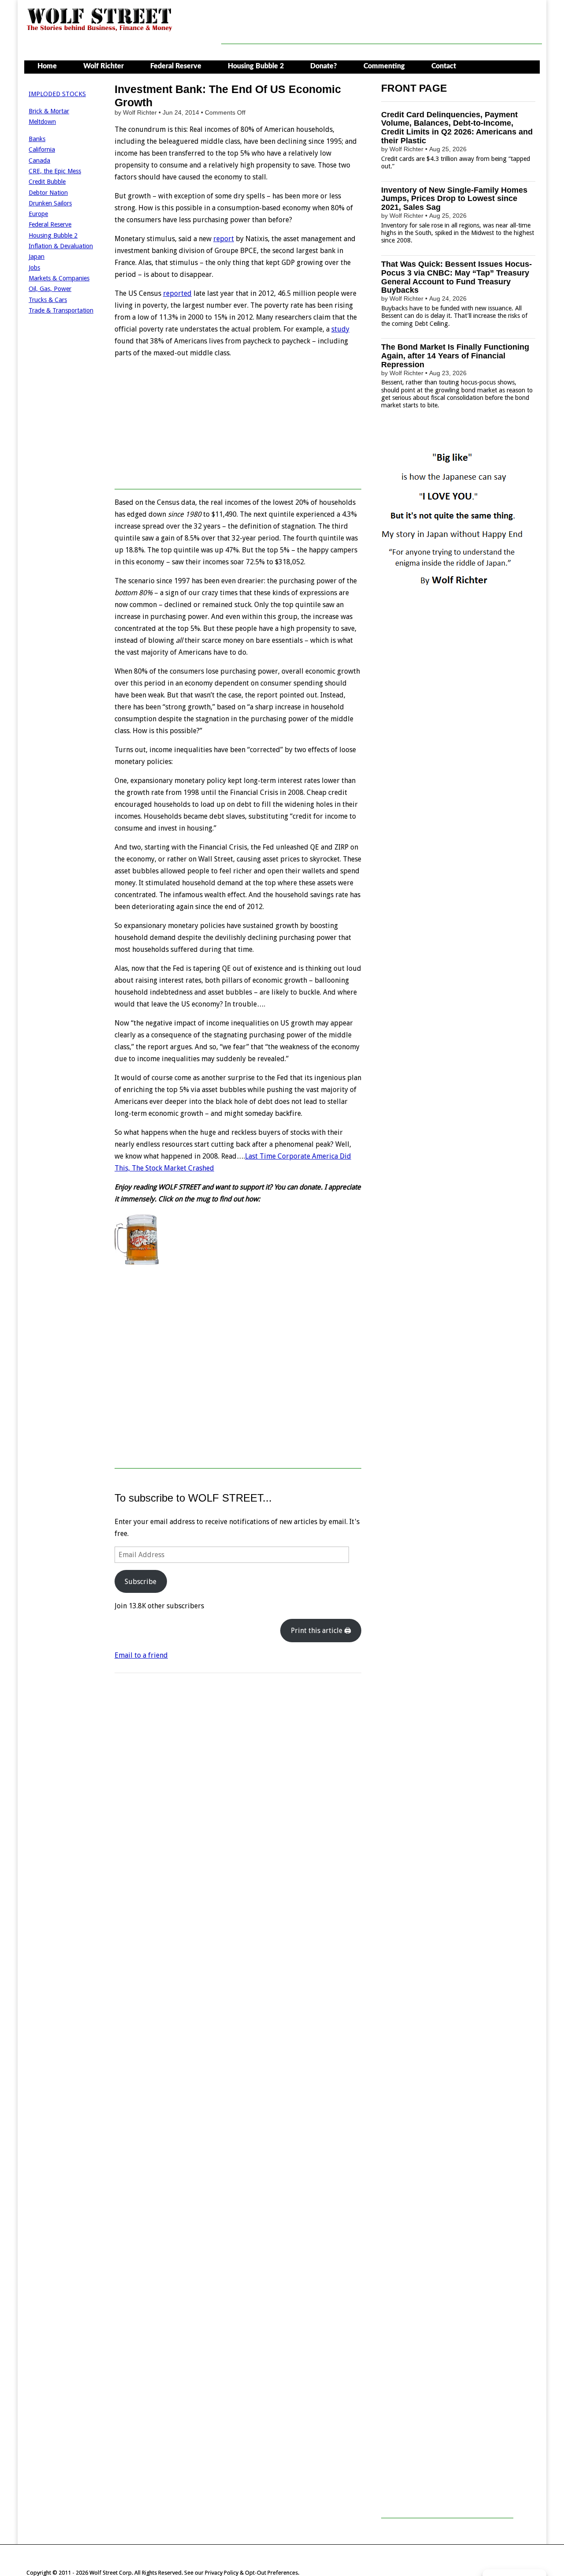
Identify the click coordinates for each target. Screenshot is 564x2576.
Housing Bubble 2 (256, 66)
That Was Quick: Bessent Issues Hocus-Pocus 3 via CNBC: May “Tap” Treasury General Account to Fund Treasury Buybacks (456, 277)
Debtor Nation (48, 193)
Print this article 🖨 (321, 1631)
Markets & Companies (59, 278)
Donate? (324, 66)
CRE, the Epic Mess (55, 171)
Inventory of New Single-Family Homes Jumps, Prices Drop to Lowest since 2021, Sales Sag (454, 199)
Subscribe (141, 1582)
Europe (38, 214)
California (42, 149)
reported (177, 293)
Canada (39, 160)
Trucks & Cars (48, 300)
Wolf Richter (104, 66)
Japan (37, 257)
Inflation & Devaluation (61, 246)
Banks (37, 139)
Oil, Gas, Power (50, 289)
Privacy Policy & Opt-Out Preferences (251, 2573)
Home (47, 66)
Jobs (34, 268)
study (340, 329)
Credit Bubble (47, 182)
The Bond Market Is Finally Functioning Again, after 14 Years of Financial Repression (455, 356)
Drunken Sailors (50, 203)
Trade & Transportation (61, 310)
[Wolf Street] (100, 30)
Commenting (384, 66)
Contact (444, 66)
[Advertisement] (382, 24)
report (224, 239)
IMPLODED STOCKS (57, 94)
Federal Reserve (176, 66)
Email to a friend (141, 1655)
